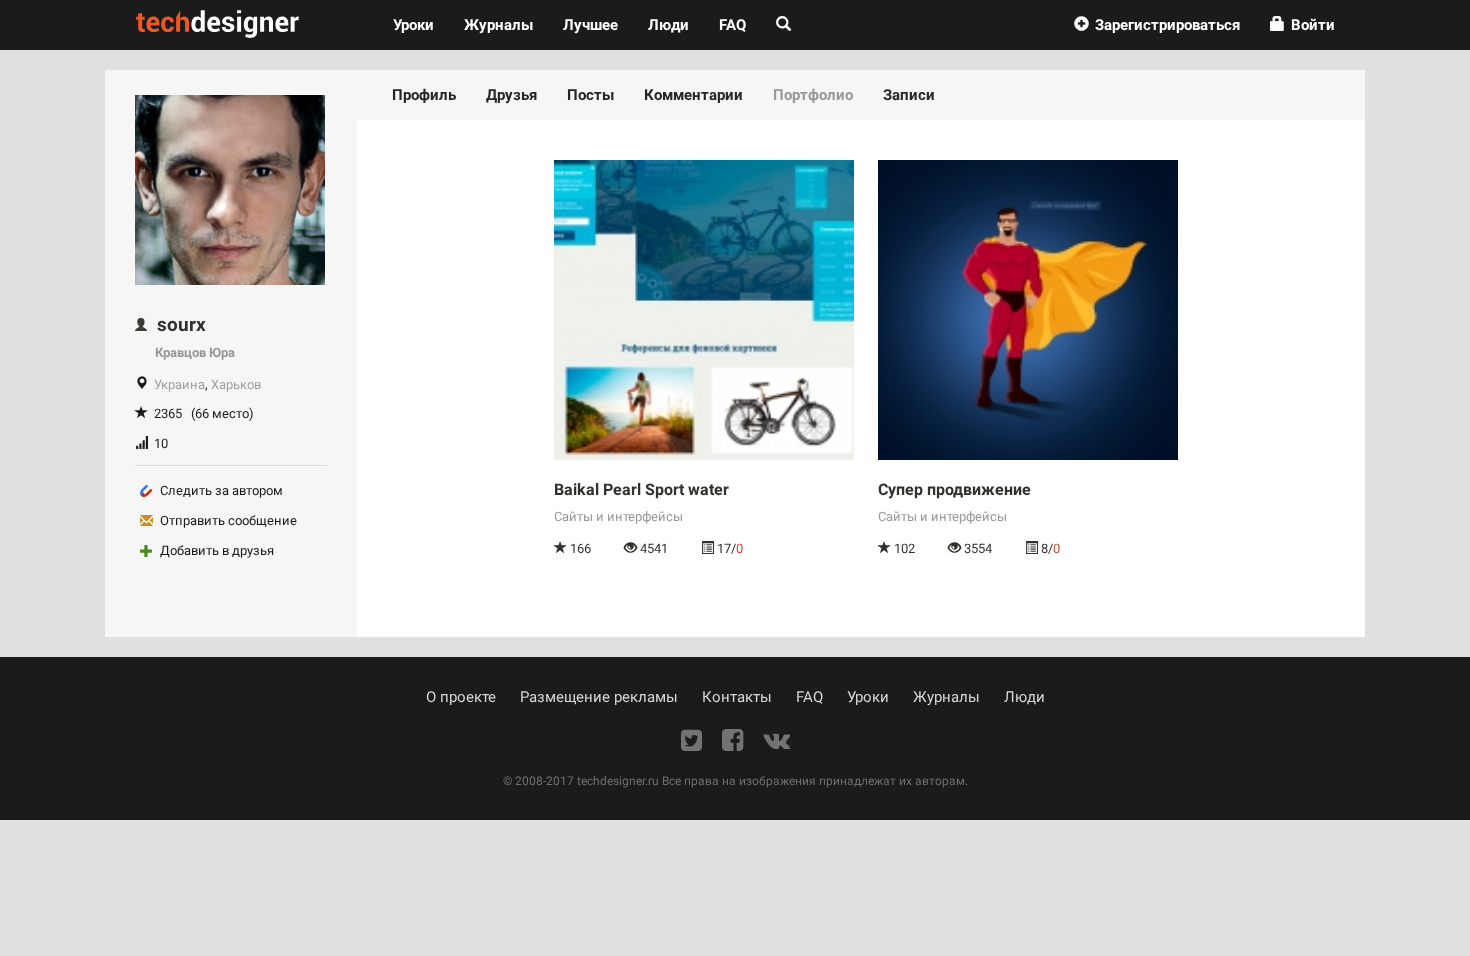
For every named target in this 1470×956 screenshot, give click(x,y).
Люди (668, 25)
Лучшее (590, 25)
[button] (1157, 25)
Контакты (737, 697)
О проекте (461, 697)
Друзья (511, 95)
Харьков (236, 384)
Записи (909, 95)
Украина (179, 384)
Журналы (946, 697)
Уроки (421, 24)
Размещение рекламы (599, 697)
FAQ (732, 25)
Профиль (424, 95)
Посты (590, 95)
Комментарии (693, 95)
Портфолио (813, 95)
